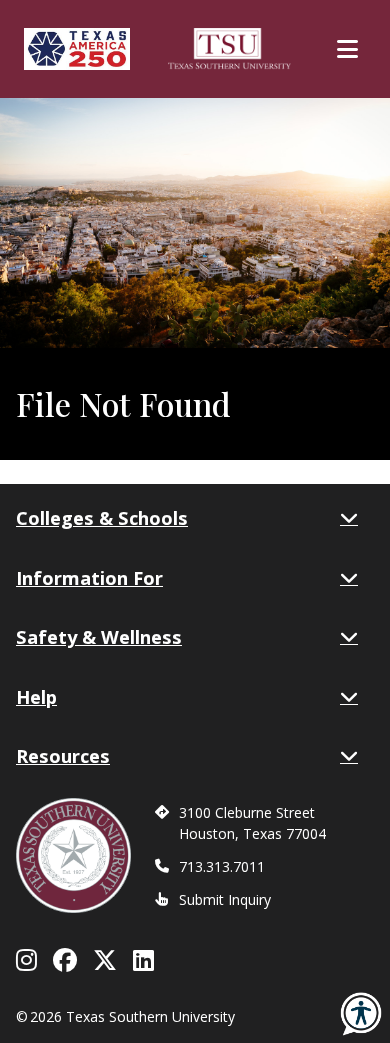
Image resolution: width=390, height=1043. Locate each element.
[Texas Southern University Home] (230, 49)
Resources (63, 755)
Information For (89, 577)
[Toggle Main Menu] (347, 49)
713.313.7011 (222, 866)
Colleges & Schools (102, 517)
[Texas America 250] (77, 49)
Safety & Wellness (99, 636)
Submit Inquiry (225, 899)
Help (36, 696)
